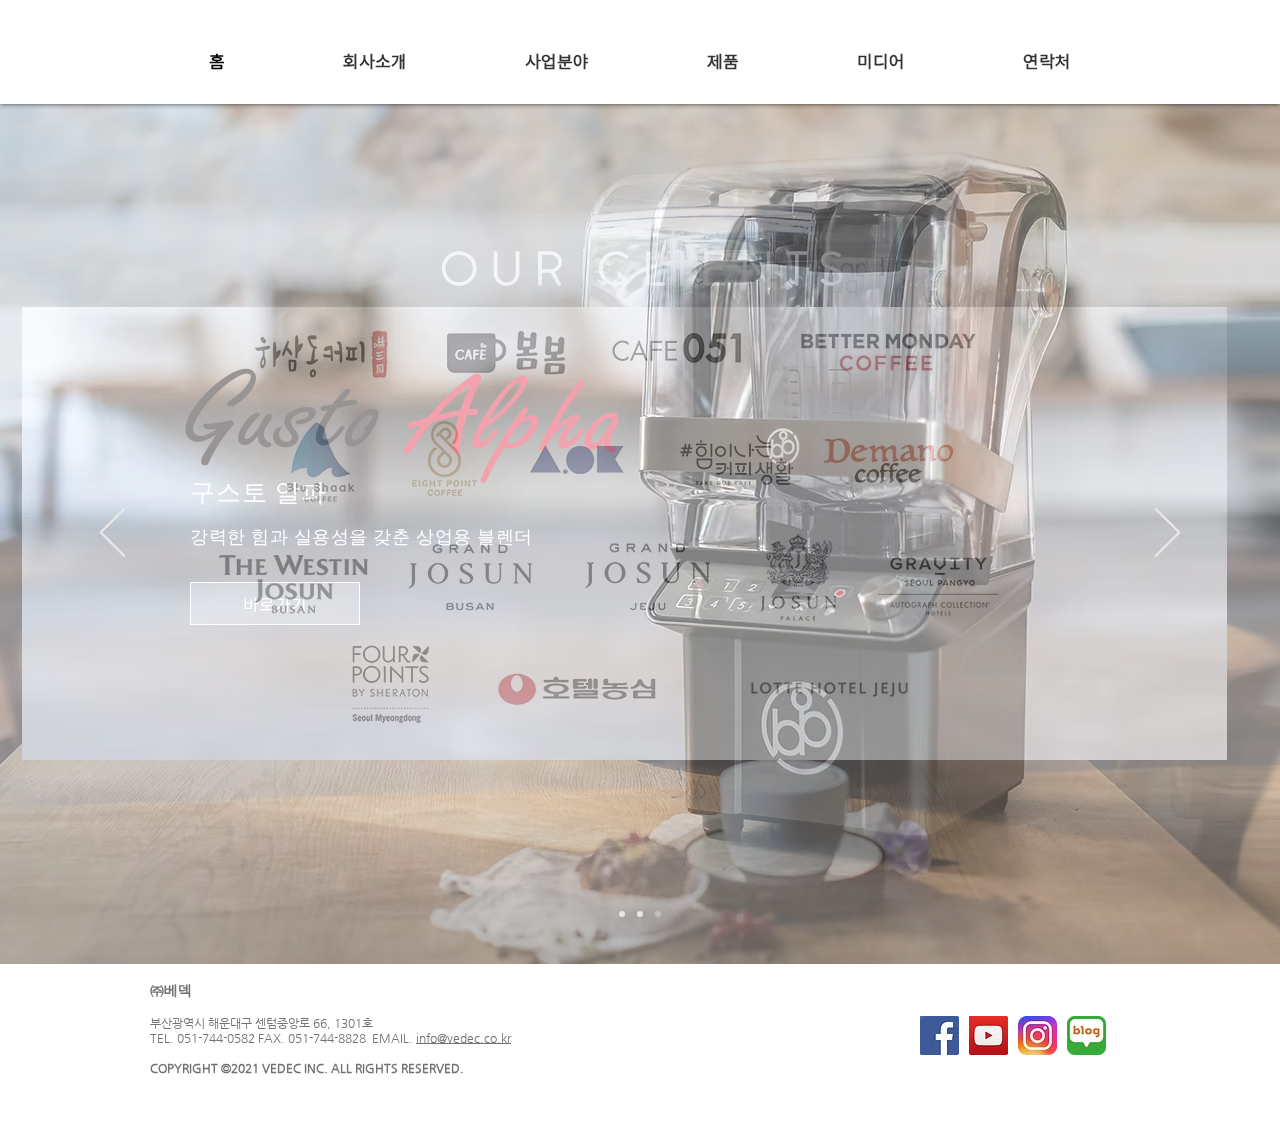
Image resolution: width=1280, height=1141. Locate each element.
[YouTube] (988, 1035)
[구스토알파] (658, 914)
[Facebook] (939, 1035)
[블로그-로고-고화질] (1086, 1035)
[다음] (1167, 534)
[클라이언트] (640, 914)
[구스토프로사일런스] (622, 914)
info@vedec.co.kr (463, 1038)
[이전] (112, 534)
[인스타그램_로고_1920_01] (1037, 1035)
